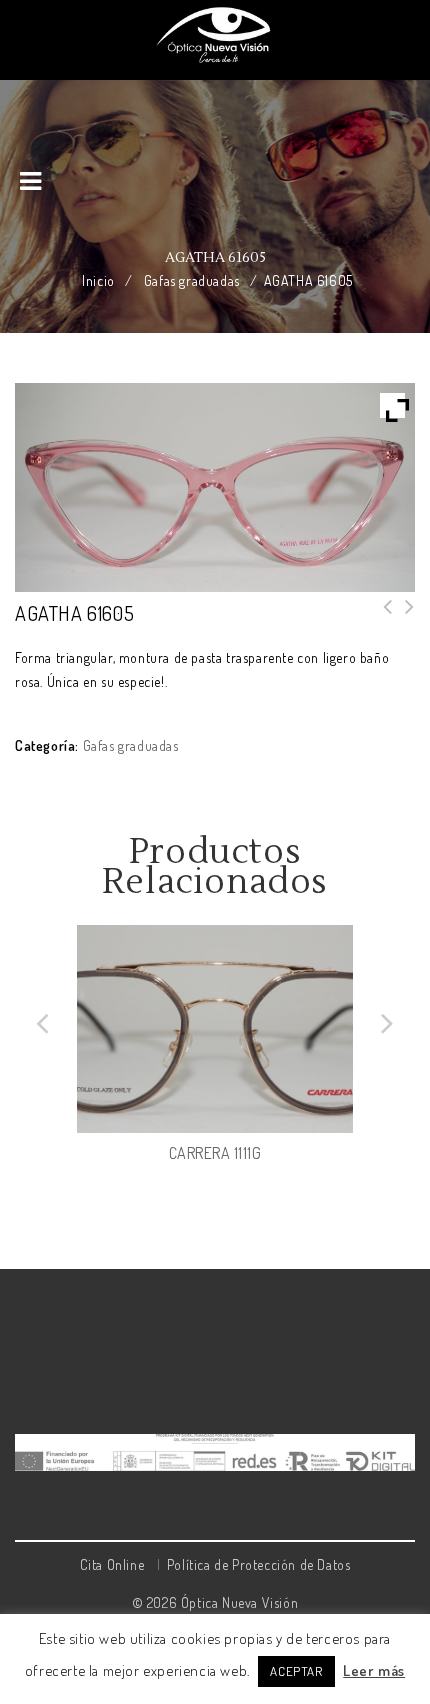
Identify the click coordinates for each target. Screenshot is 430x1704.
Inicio (98, 280)
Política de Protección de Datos (259, 1564)
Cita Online (112, 1564)
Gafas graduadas (192, 280)
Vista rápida (337, 1117)
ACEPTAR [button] (296, 1671)
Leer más (374, 1670)
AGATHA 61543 (404, 619)
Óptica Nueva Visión (239, 1602)
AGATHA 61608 (382, 619)
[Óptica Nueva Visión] (215, 34)
